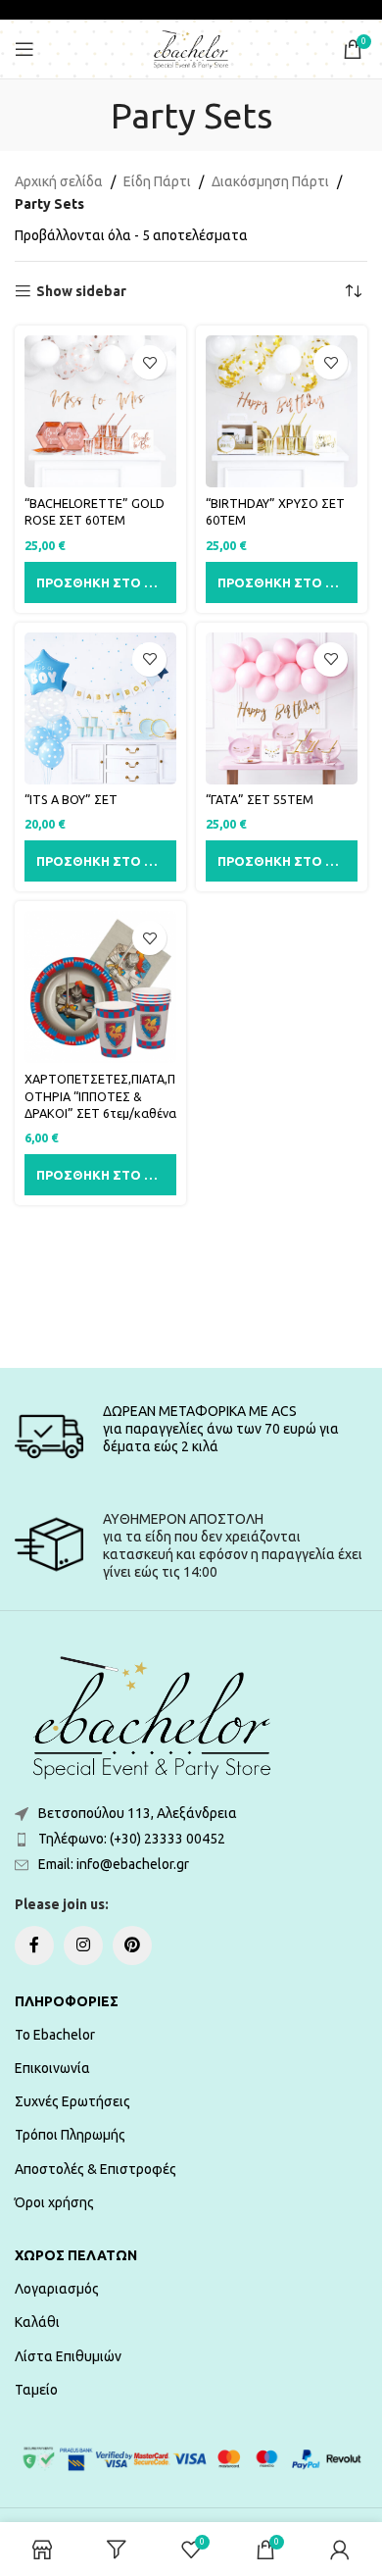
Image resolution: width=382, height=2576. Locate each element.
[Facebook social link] (34, 1945)
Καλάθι (37, 2322)
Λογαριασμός (57, 2289)
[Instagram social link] (83, 1945)
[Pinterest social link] (132, 1945)
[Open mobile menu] (24, 49)
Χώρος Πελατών (76, 2255)
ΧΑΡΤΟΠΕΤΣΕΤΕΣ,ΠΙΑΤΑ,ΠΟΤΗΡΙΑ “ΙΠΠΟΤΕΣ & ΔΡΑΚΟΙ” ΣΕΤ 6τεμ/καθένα (100, 1096)
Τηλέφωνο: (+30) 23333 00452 (132, 1839)
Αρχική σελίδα (59, 181)
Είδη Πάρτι (157, 181)
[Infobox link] (191, 1437)
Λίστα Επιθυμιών (68, 2356)
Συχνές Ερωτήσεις (72, 2101)
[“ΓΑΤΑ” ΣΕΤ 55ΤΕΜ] (282, 708)
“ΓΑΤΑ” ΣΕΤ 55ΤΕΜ (260, 799)
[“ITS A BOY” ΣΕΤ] (100, 708)
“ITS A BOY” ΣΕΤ (71, 799)
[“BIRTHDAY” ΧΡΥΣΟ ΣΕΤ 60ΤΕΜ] (282, 411)
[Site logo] (191, 48)
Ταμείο (36, 2390)
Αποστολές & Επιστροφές (95, 2169)
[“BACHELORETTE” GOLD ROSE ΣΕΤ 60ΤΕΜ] (100, 411)
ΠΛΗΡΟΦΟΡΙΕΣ (67, 2001)
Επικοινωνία (52, 2068)
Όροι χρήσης (54, 2202)
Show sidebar (81, 291)
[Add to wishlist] (149, 362)
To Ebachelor (55, 2035)
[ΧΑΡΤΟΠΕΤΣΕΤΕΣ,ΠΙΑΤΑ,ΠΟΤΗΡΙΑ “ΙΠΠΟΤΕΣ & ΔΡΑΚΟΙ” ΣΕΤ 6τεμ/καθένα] (100, 987)
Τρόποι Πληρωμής (70, 2135)
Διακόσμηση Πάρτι (270, 181)
